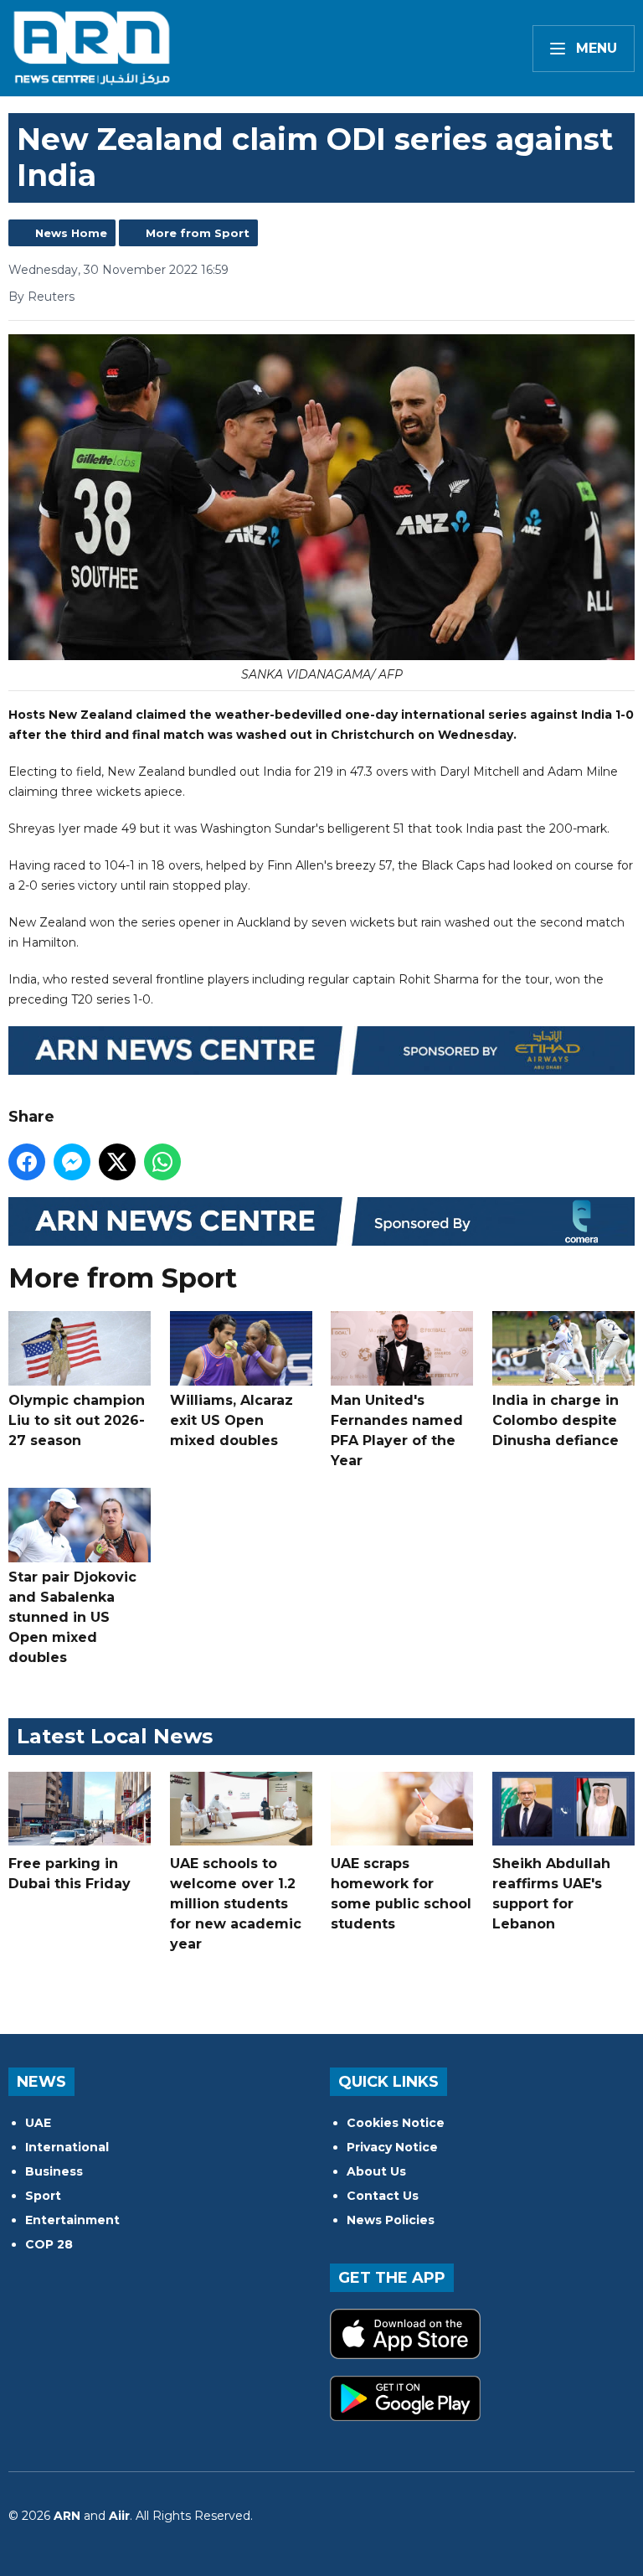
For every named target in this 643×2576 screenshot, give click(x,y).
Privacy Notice (392, 2147)
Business (54, 2171)
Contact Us (383, 2196)
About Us (376, 2171)
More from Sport (198, 233)
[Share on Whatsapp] (162, 1162)
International (67, 2147)
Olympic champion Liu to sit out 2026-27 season (77, 1420)
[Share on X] (117, 1162)
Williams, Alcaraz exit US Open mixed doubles (231, 1420)
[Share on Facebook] (27, 1162)
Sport (43, 2196)
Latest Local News (115, 1736)
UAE (38, 2123)
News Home (71, 233)
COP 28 (49, 2244)
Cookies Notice (396, 2123)
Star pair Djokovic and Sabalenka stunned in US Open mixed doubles (72, 1617)
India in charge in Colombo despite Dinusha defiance (556, 1420)
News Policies (391, 2220)
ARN (67, 2516)
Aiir (119, 2516)
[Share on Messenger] (72, 1162)
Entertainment (72, 2220)
